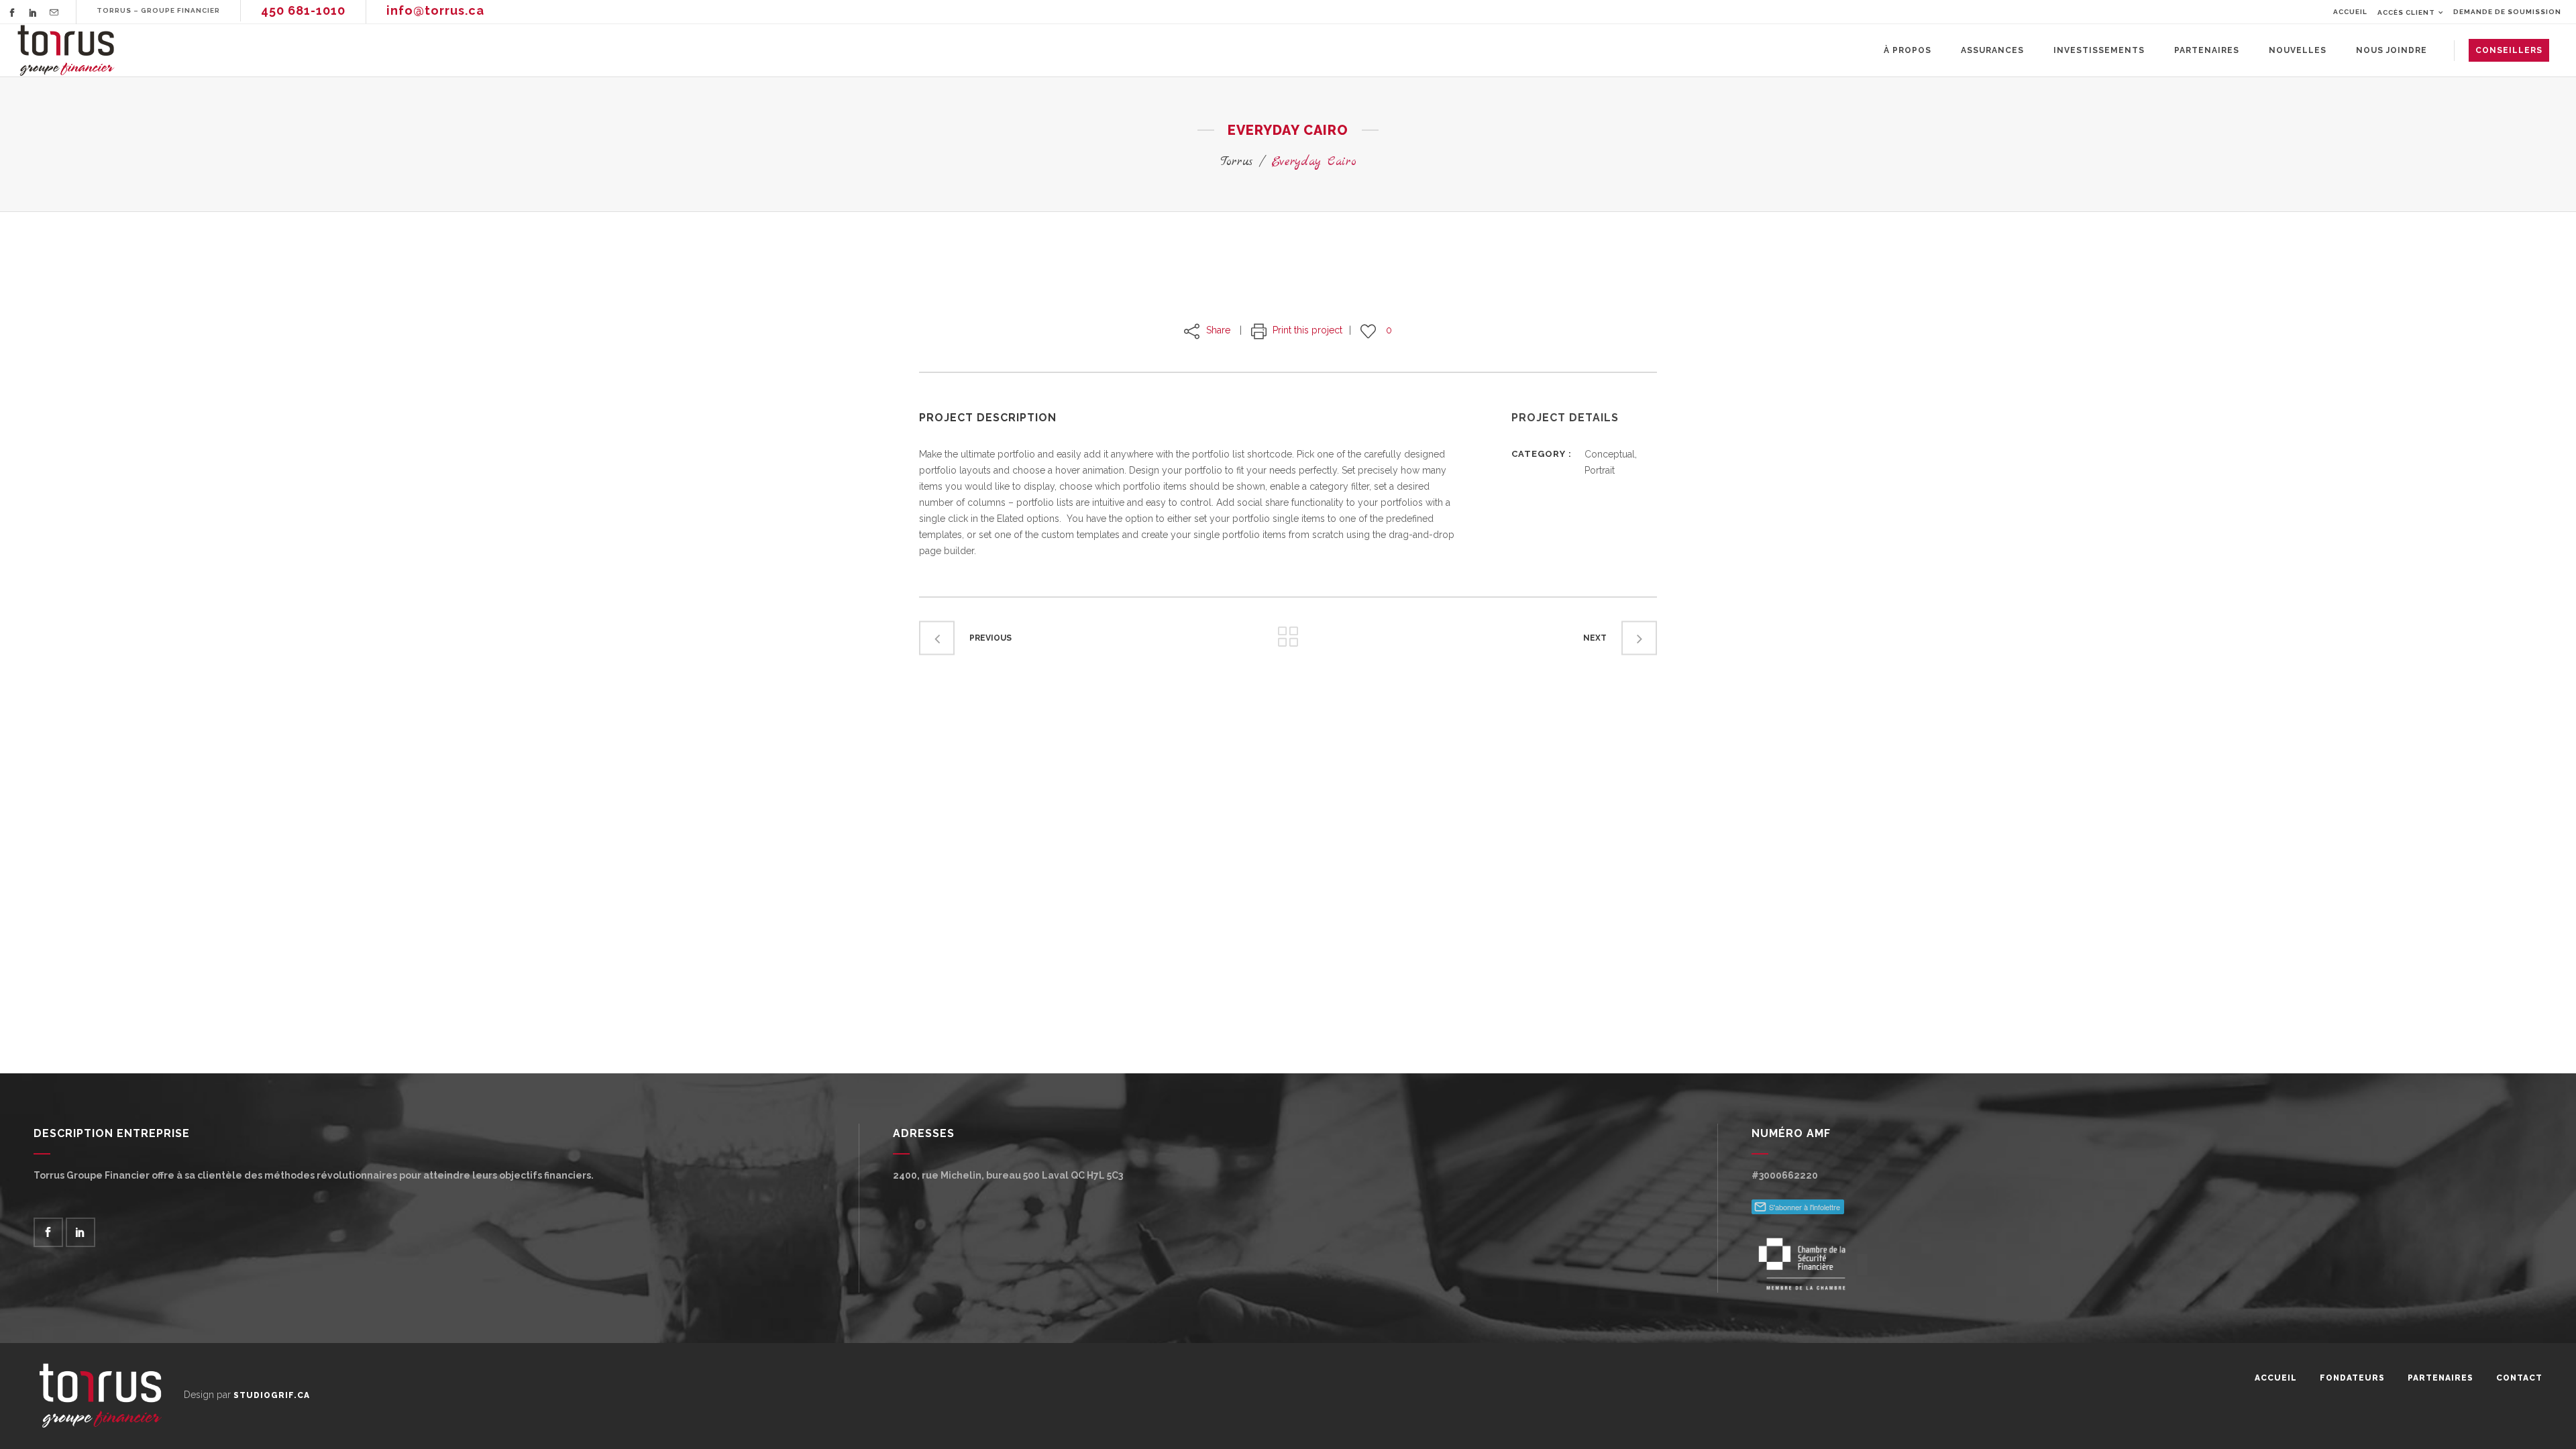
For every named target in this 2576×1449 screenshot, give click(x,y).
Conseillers (2509, 50)
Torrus (1236, 162)
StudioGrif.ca (272, 1395)
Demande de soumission (2507, 12)
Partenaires (2440, 1378)
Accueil (2350, 12)
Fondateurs (2352, 1378)
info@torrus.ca (435, 10)
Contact (2519, 1378)
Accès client (2406, 12)
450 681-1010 (303, 10)
